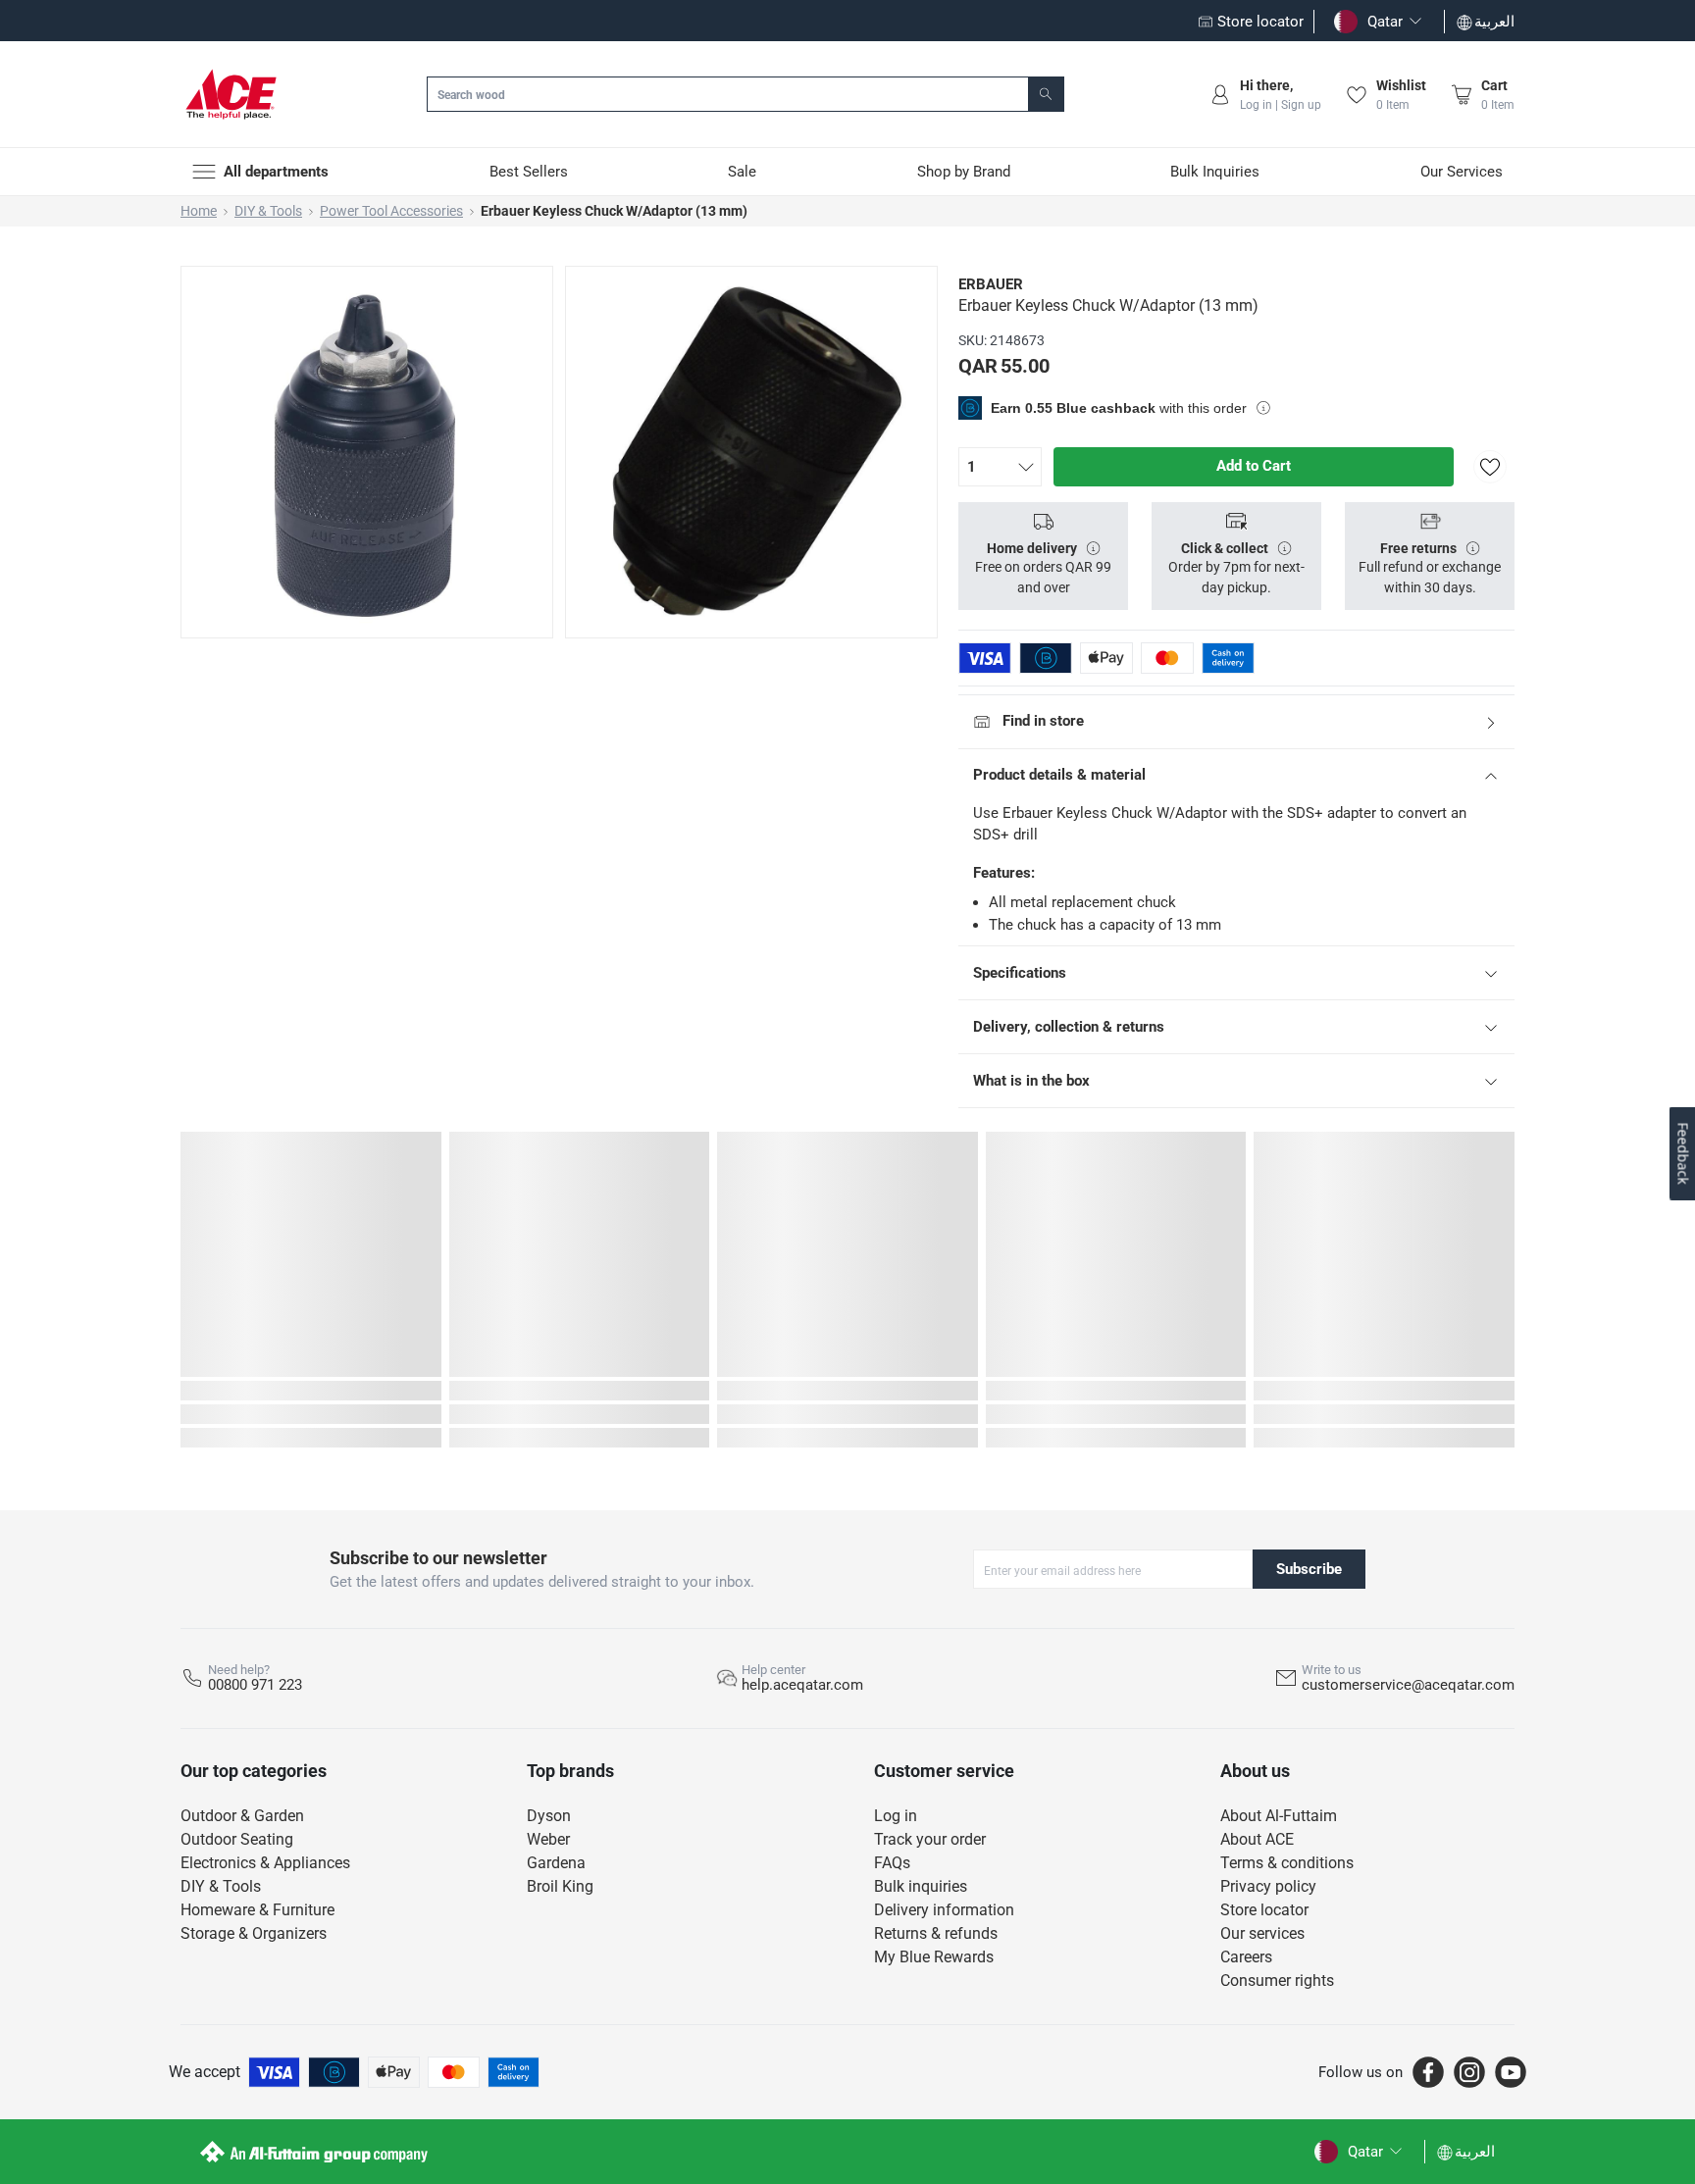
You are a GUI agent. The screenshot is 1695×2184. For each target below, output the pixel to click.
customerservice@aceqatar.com (1408, 1685)
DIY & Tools (268, 211)
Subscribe (1309, 1569)
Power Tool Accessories (391, 211)
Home (199, 211)
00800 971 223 (255, 1685)
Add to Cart (1254, 466)
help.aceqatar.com (802, 1685)
